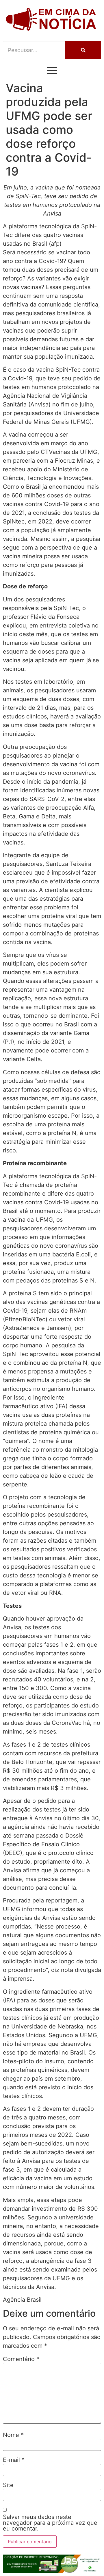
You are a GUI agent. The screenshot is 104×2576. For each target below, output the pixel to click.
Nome (13, 2435)
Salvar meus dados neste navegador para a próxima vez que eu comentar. (50, 2523)
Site (8, 2485)
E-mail (14, 2460)
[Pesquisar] (83, 50)
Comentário (21, 2359)
